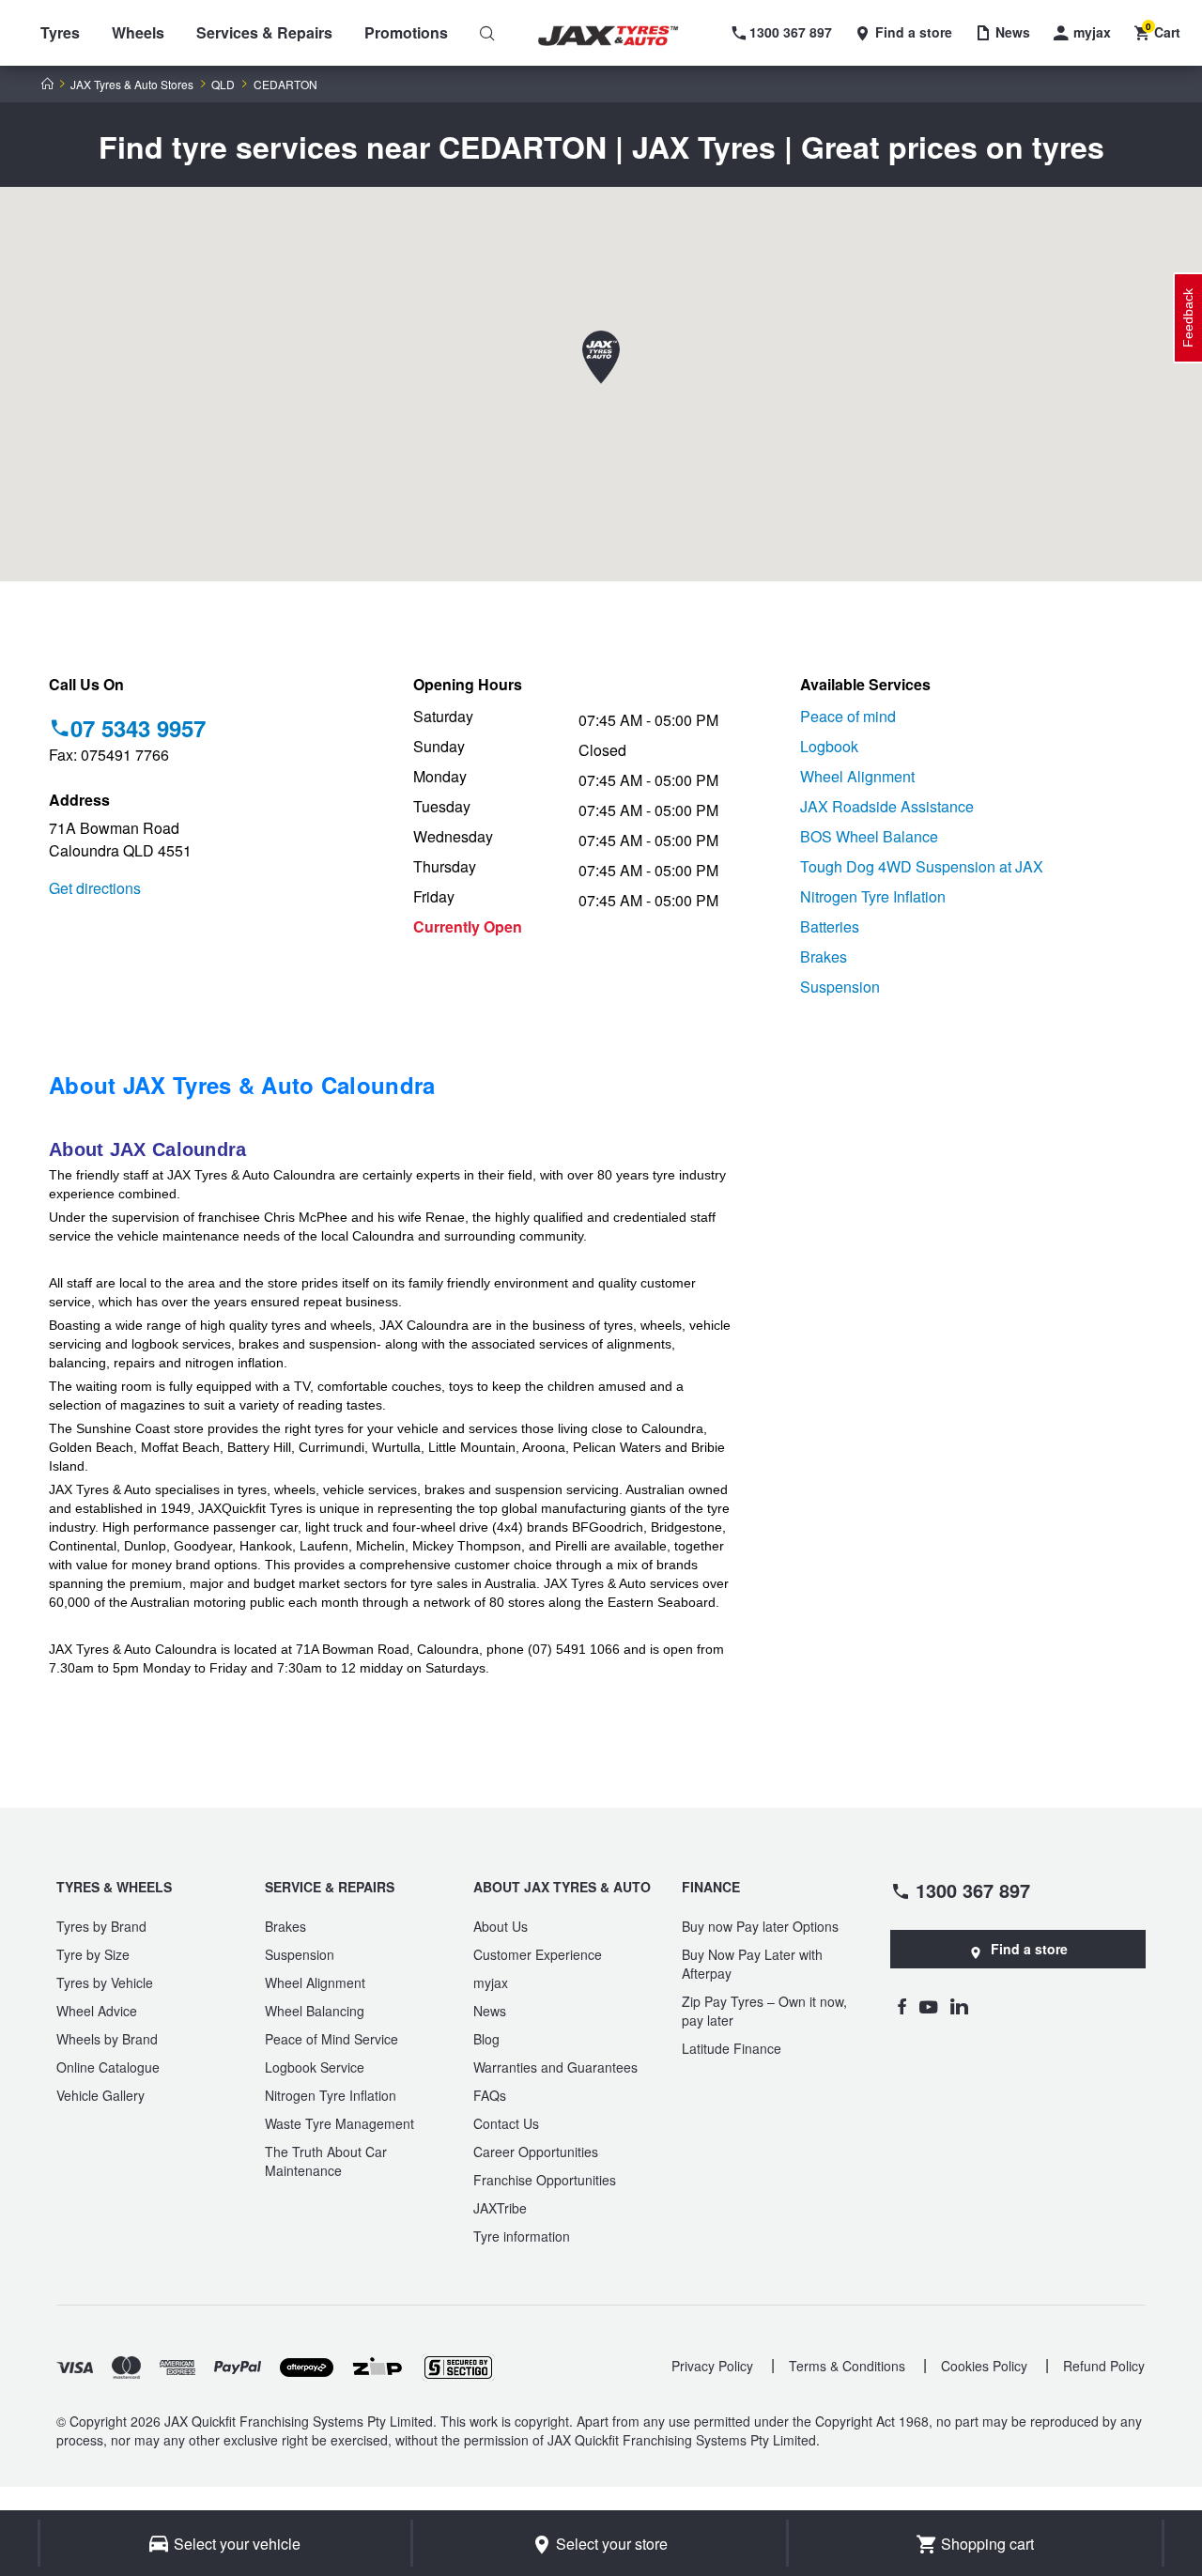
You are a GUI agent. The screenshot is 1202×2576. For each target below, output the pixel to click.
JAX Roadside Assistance (887, 806)
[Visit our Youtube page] (928, 2006)
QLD (223, 85)
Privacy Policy (712, 2366)
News (490, 2011)
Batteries (830, 926)
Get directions (95, 888)
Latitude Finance (732, 2048)
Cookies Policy (984, 2366)
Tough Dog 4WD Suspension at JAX (922, 866)
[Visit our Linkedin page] (959, 2006)
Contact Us (506, 2123)
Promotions (406, 32)
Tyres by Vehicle (105, 1982)
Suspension (840, 987)
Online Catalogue (108, 2067)
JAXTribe (500, 2208)
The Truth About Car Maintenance (326, 2161)
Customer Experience (538, 1954)
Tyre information (522, 2236)
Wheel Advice (97, 2011)
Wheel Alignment (857, 776)
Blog (486, 2039)
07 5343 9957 (138, 728)
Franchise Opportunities (545, 2180)
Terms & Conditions (847, 2366)
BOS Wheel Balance (869, 836)
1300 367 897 (973, 1890)
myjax (491, 1982)
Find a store (1029, 1949)
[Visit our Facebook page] (901, 2006)
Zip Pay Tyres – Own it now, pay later (764, 2011)
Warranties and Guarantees (555, 2067)
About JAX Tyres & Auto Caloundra (242, 1085)
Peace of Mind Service (331, 2039)
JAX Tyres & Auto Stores (132, 85)
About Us (501, 1926)
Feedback (1188, 318)
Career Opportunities (536, 2152)
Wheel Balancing (315, 2011)
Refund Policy (1104, 2366)
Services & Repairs (264, 32)
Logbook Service (315, 2067)
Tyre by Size (93, 1954)
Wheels (138, 32)
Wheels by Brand (107, 2039)
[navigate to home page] (622, 36)
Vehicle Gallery (100, 2095)
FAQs (490, 2095)
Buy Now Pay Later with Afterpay (752, 1964)
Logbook (829, 746)
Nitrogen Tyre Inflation (873, 896)
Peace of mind (848, 716)
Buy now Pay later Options (760, 1926)
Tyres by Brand (101, 1926)
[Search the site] (487, 33)
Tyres (60, 32)
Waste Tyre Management (339, 2123)
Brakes (824, 956)
